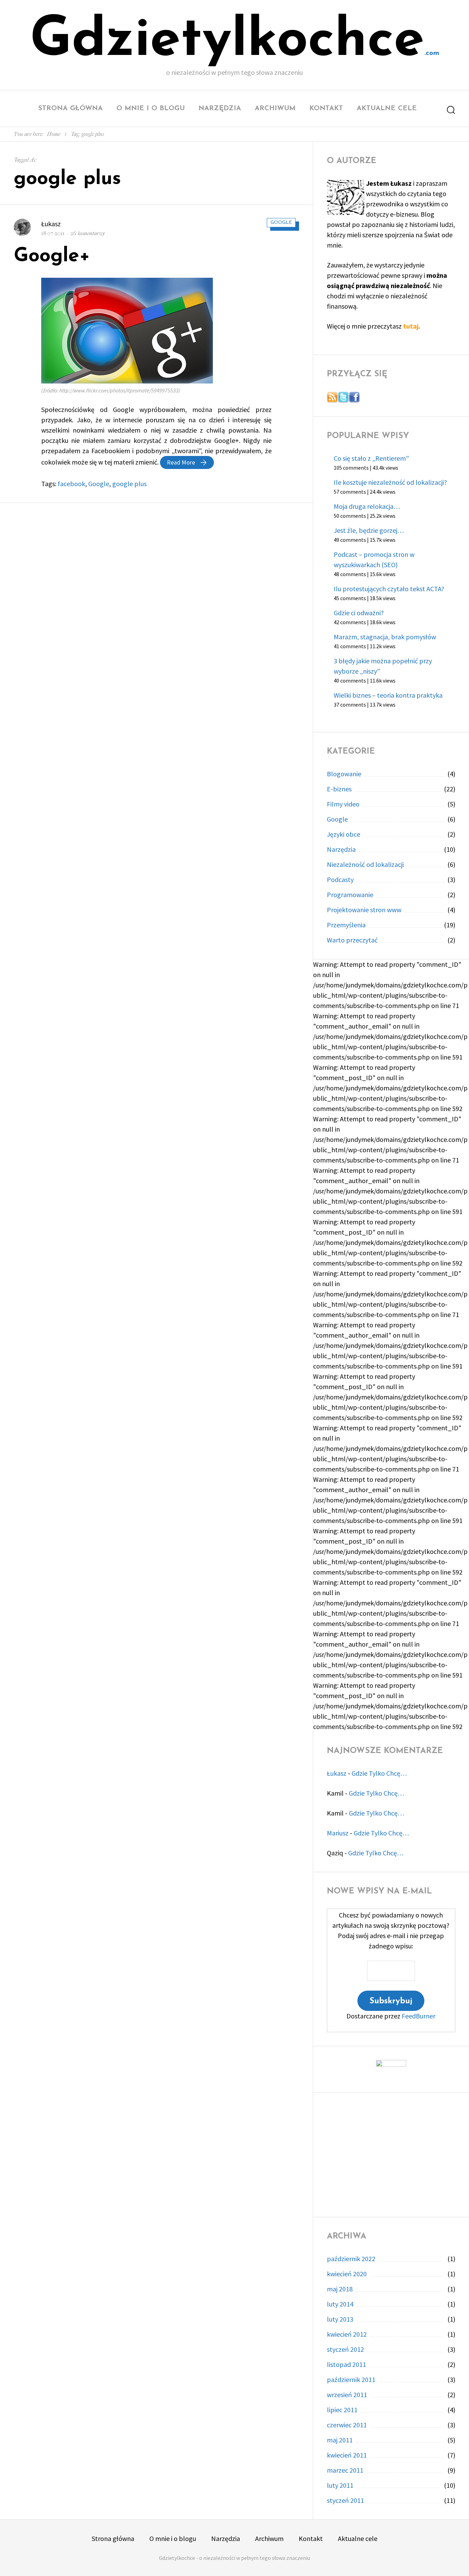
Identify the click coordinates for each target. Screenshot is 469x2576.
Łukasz (51, 224)
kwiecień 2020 (347, 2274)
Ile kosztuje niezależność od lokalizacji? (390, 482)
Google (281, 223)
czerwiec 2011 (347, 2425)
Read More (190, 462)
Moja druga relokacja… (367, 506)
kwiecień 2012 (347, 2334)
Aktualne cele (387, 108)
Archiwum (275, 108)
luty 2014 (340, 2304)
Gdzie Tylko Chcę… (379, 1773)
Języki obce (344, 834)
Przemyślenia (346, 925)
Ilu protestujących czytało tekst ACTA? (389, 589)
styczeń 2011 (345, 2500)
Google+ (52, 256)
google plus (129, 484)
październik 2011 (351, 2379)
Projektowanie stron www (364, 910)
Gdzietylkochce (227, 41)
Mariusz (338, 1833)
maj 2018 (340, 2289)
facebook (71, 484)
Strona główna (71, 108)
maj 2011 (340, 2440)
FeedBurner (419, 2016)
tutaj (411, 326)
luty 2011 (340, 2485)
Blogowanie (344, 774)
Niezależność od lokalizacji (365, 864)
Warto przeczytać (352, 940)
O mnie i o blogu (151, 108)
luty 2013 (340, 2319)
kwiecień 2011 (347, 2455)
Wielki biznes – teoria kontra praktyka (388, 695)
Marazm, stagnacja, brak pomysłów (385, 637)
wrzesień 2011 (347, 2395)
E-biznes (339, 789)
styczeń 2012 (345, 2349)
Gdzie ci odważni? (359, 613)
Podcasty (340, 879)
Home (54, 134)
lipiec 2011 (342, 2410)
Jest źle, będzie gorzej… (369, 530)
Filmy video (343, 804)
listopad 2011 (346, 2364)
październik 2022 (351, 2259)
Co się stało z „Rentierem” (371, 458)
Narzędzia (220, 108)
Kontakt (326, 108)
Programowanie (350, 895)
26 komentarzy (88, 233)
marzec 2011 (345, 2470)
